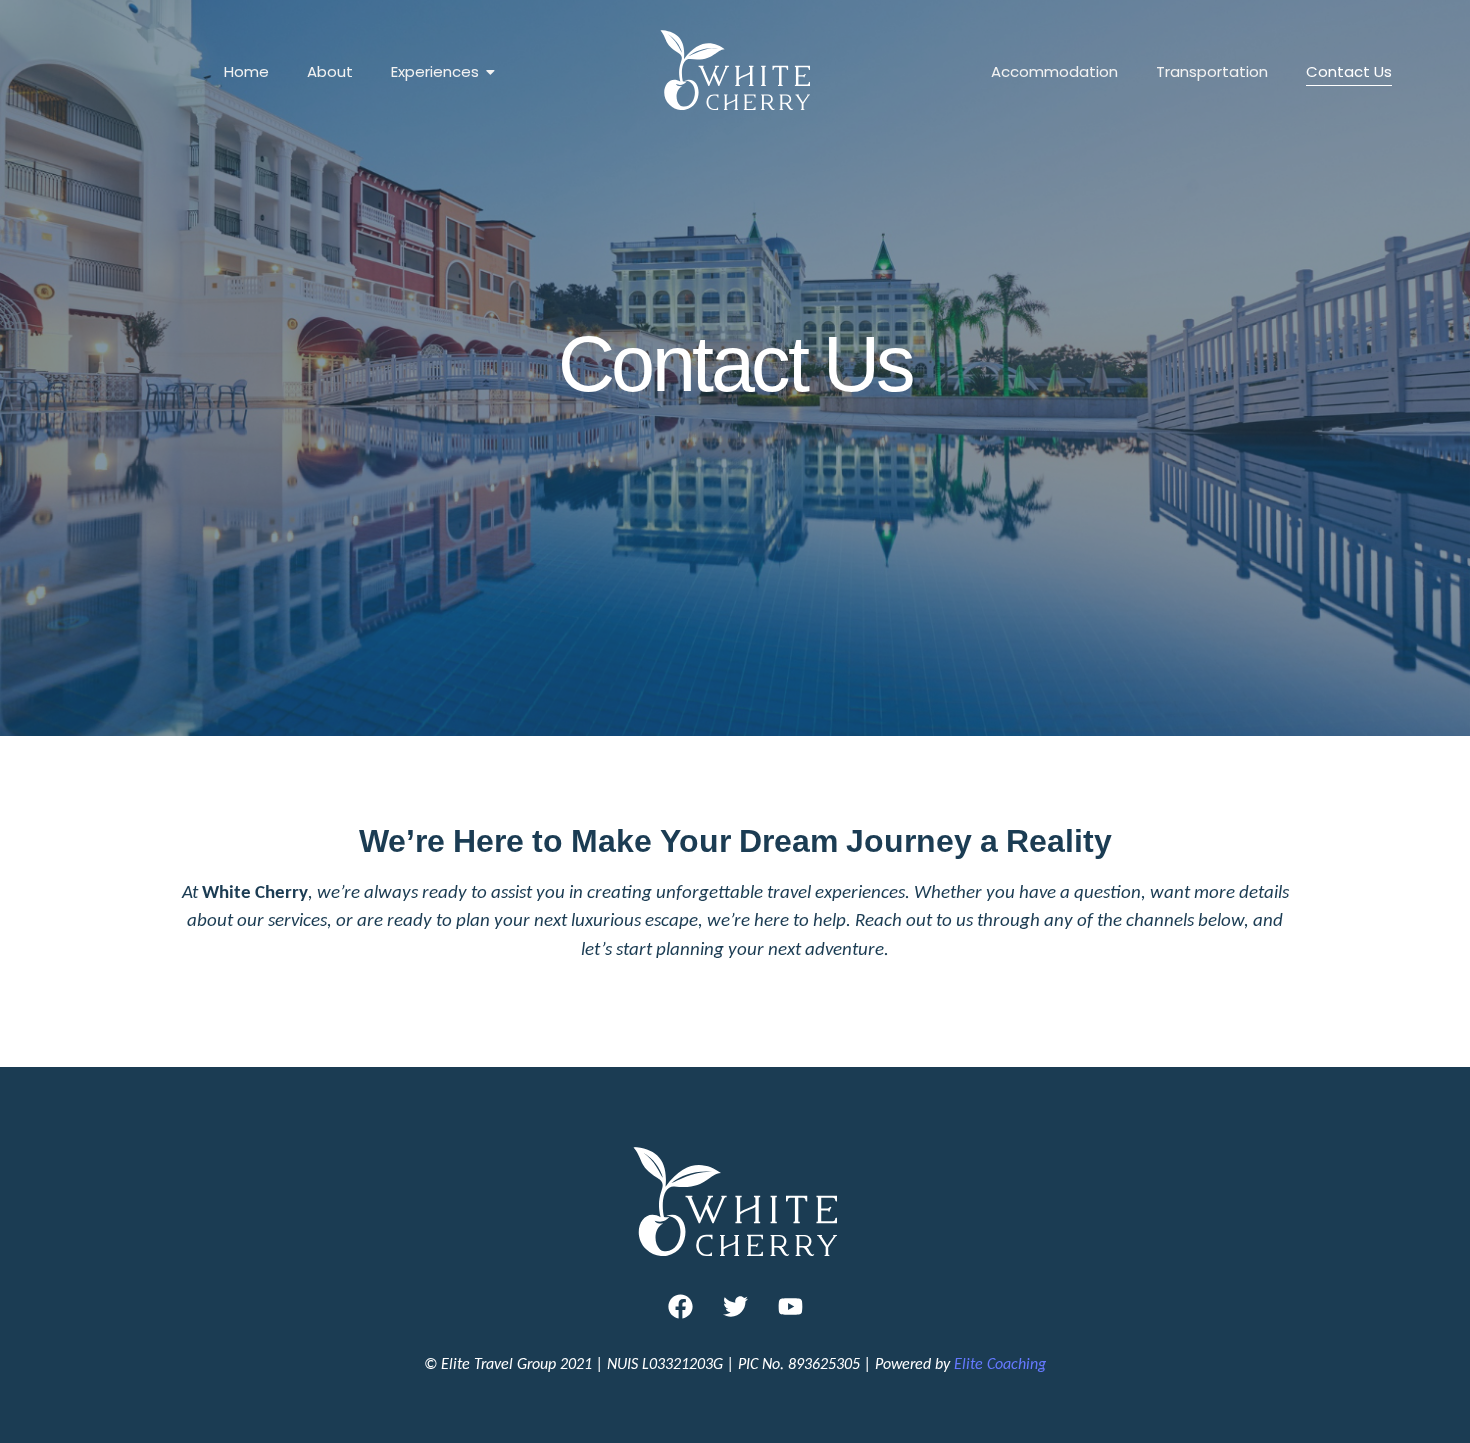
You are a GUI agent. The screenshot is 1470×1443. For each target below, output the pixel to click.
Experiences (435, 71)
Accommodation (1054, 71)
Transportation (1212, 71)
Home (246, 71)
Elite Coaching (1000, 1363)
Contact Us (1349, 71)
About (330, 71)
